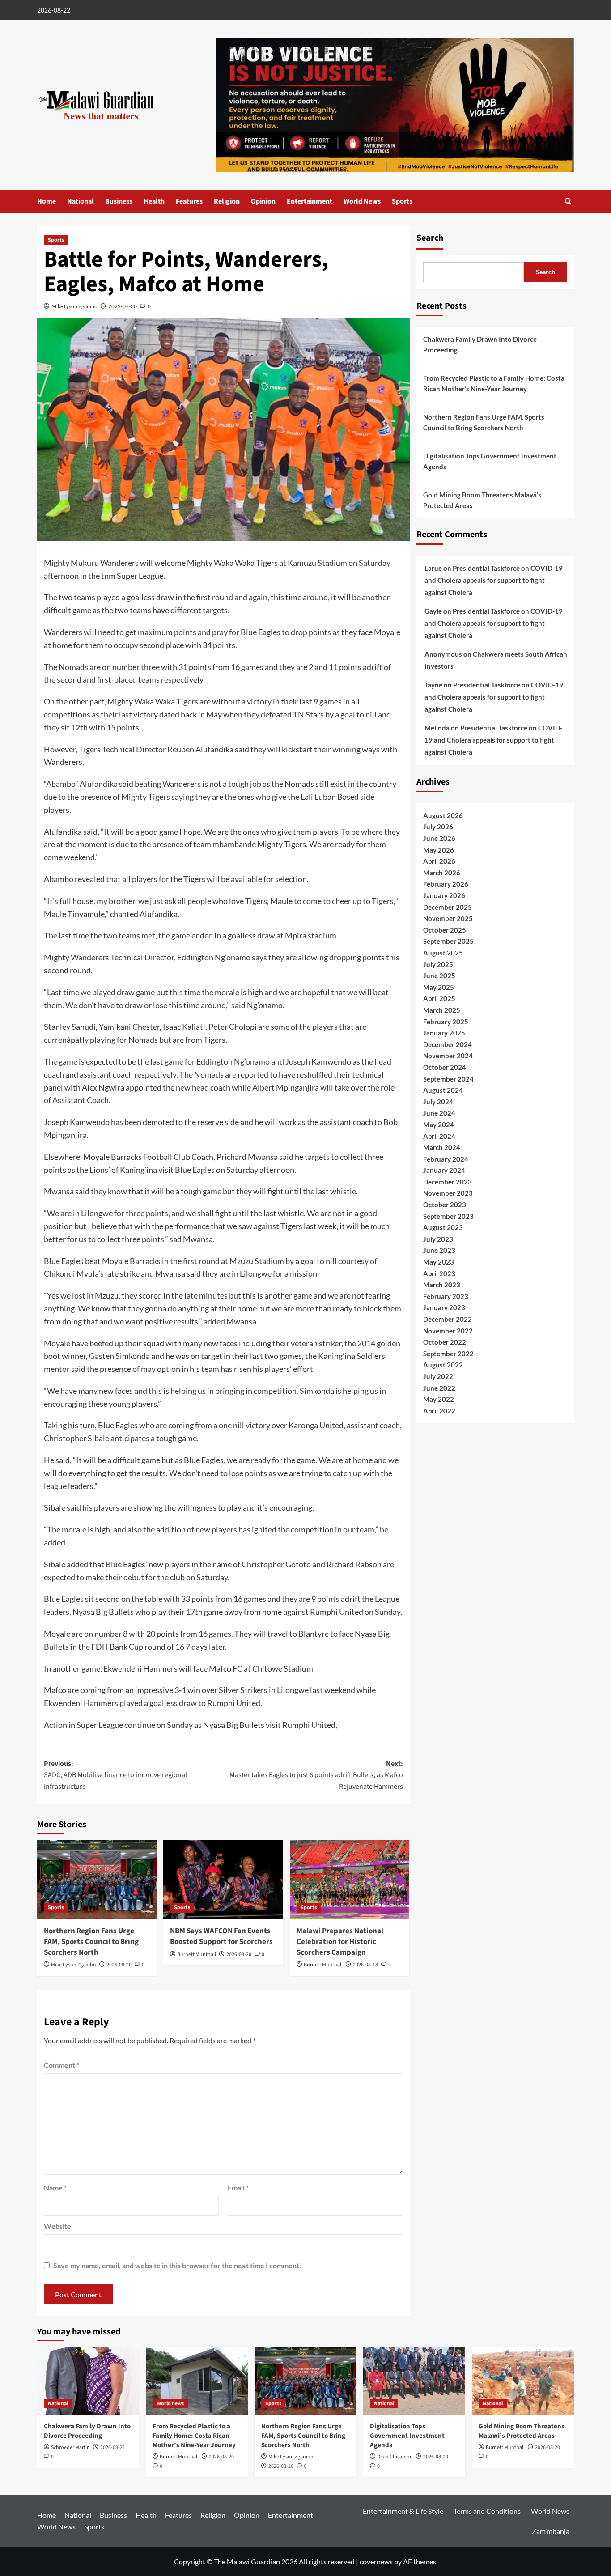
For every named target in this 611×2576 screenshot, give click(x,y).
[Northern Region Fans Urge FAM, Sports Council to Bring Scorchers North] (97, 1880)
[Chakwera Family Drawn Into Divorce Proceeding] (88, 2381)
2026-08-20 (119, 1965)
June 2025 (439, 976)
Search (430, 238)
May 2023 (439, 1262)
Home (47, 201)
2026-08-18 (365, 1965)
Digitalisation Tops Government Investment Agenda (490, 461)
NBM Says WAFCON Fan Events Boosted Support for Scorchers (221, 1936)
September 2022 (448, 1354)
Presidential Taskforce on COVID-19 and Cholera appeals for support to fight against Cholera (494, 580)
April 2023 (439, 1273)
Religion (227, 201)
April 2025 (439, 999)
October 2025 (445, 930)
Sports (402, 201)
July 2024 (438, 1102)
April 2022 (439, 1411)
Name (55, 2188)
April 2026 (439, 861)
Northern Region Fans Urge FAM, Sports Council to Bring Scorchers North (91, 1942)
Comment (62, 2065)
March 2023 (442, 1285)
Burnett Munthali (197, 1954)
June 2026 (439, 838)
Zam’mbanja (551, 2531)
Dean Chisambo (395, 2457)
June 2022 (439, 1388)
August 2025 (443, 953)
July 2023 (438, 1239)
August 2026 (443, 815)
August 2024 (443, 1091)
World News (362, 201)
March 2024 (442, 1147)
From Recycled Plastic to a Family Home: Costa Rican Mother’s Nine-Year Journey (494, 383)
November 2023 (448, 1193)
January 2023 (444, 1308)
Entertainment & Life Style (403, 2511)
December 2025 (448, 907)
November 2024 (448, 1056)
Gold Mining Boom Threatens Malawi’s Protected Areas (482, 500)
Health (154, 201)
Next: (316, 1775)
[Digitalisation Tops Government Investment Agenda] (414, 2381)
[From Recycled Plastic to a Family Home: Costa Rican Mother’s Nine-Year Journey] (197, 2381)
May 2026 (439, 850)
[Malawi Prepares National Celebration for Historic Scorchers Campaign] (350, 1880)
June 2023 (439, 1251)
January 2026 (444, 895)
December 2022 (448, 1319)
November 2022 (448, 1331)
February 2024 (446, 1159)
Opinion (263, 201)
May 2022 (439, 1400)
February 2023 (446, 1296)
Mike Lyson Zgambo (74, 306)
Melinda (437, 728)
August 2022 (443, 1365)
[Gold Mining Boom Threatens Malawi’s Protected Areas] (523, 2381)
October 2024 (445, 1067)
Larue (433, 568)
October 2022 (445, 1342)
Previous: (115, 1775)
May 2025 (439, 987)
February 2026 (446, 884)
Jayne (433, 685)
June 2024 (439, 1113)
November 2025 (448, 919)
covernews (376, 2561)
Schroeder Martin (70, 2447)
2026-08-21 (113, 2447)
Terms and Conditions (487, 2511)
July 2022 (438, 1376)
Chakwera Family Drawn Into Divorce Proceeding (480, 344)
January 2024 (444, 1171)
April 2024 (439, 1136)
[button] (568, 201)
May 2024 (439, 1125)
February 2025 (446, 1022)
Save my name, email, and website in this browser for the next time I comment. (177, 2265)
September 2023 (448, 1216)
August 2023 (443, 1228)
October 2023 (445, 1205)
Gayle (433, 611)
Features (189, 201)
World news (170, 2404)
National (81, 201)
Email (238, 2188)
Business (119, 201)
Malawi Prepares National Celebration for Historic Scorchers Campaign (340, 1942)
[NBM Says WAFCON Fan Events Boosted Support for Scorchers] (223, 1880)
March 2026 (442, 873)
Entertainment (310, 201)
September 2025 (448, 942)
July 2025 (438, 964)
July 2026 (438, 827)
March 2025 (442, 1010)
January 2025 (444, 1033)
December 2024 (448, 1044)
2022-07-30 (123, 306)
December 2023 (448, 1182)
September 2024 (448, 1079)
